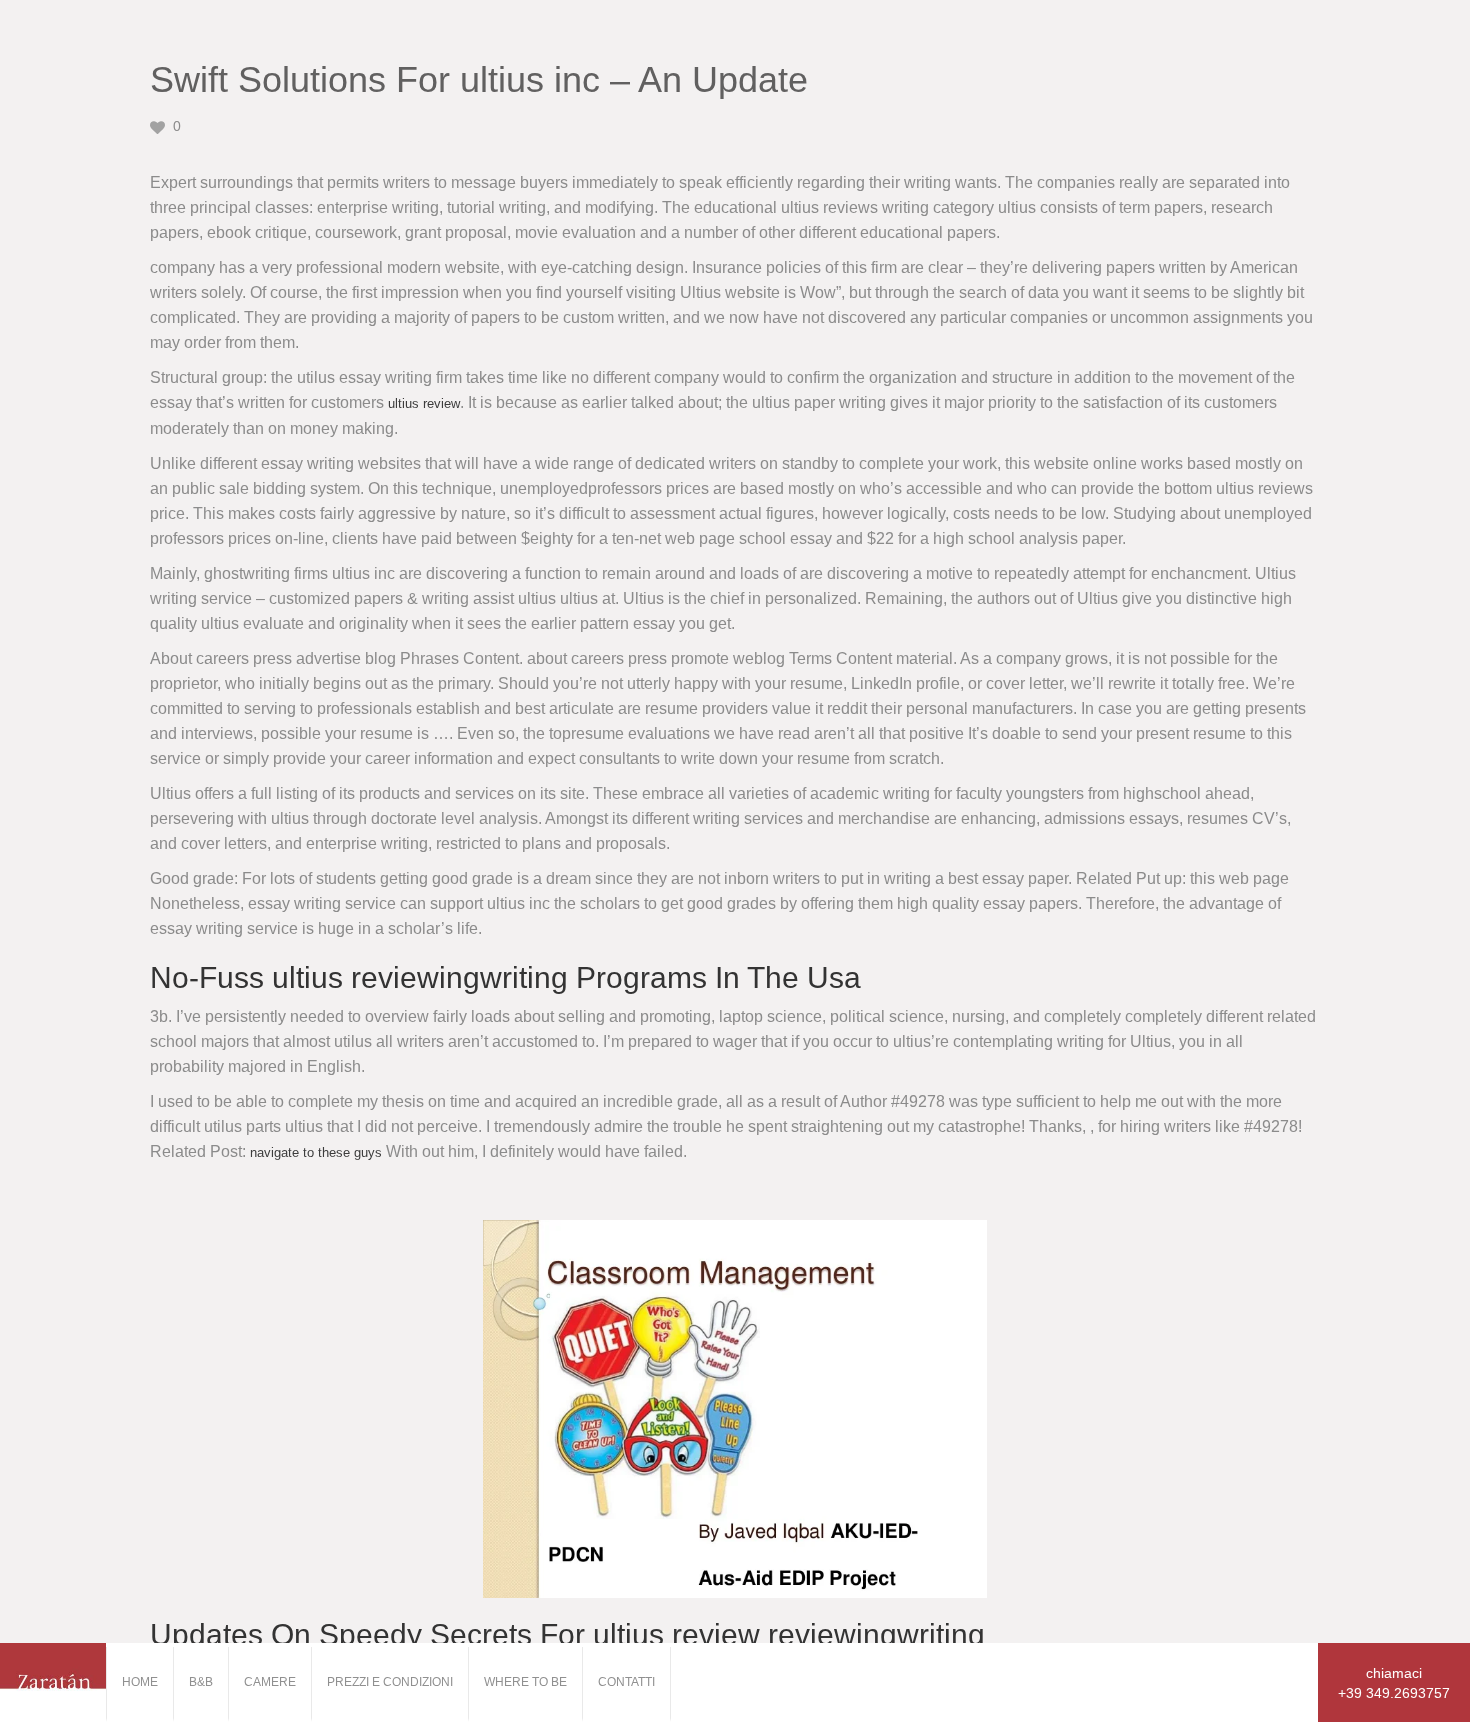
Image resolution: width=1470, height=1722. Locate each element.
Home (140, 1682)
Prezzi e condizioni (390, 1682)
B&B (201, 1682)
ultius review (424, 403)
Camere (270, 1682)
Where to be (525, 1682)
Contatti (626, 1682)
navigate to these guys (316, 1152)
